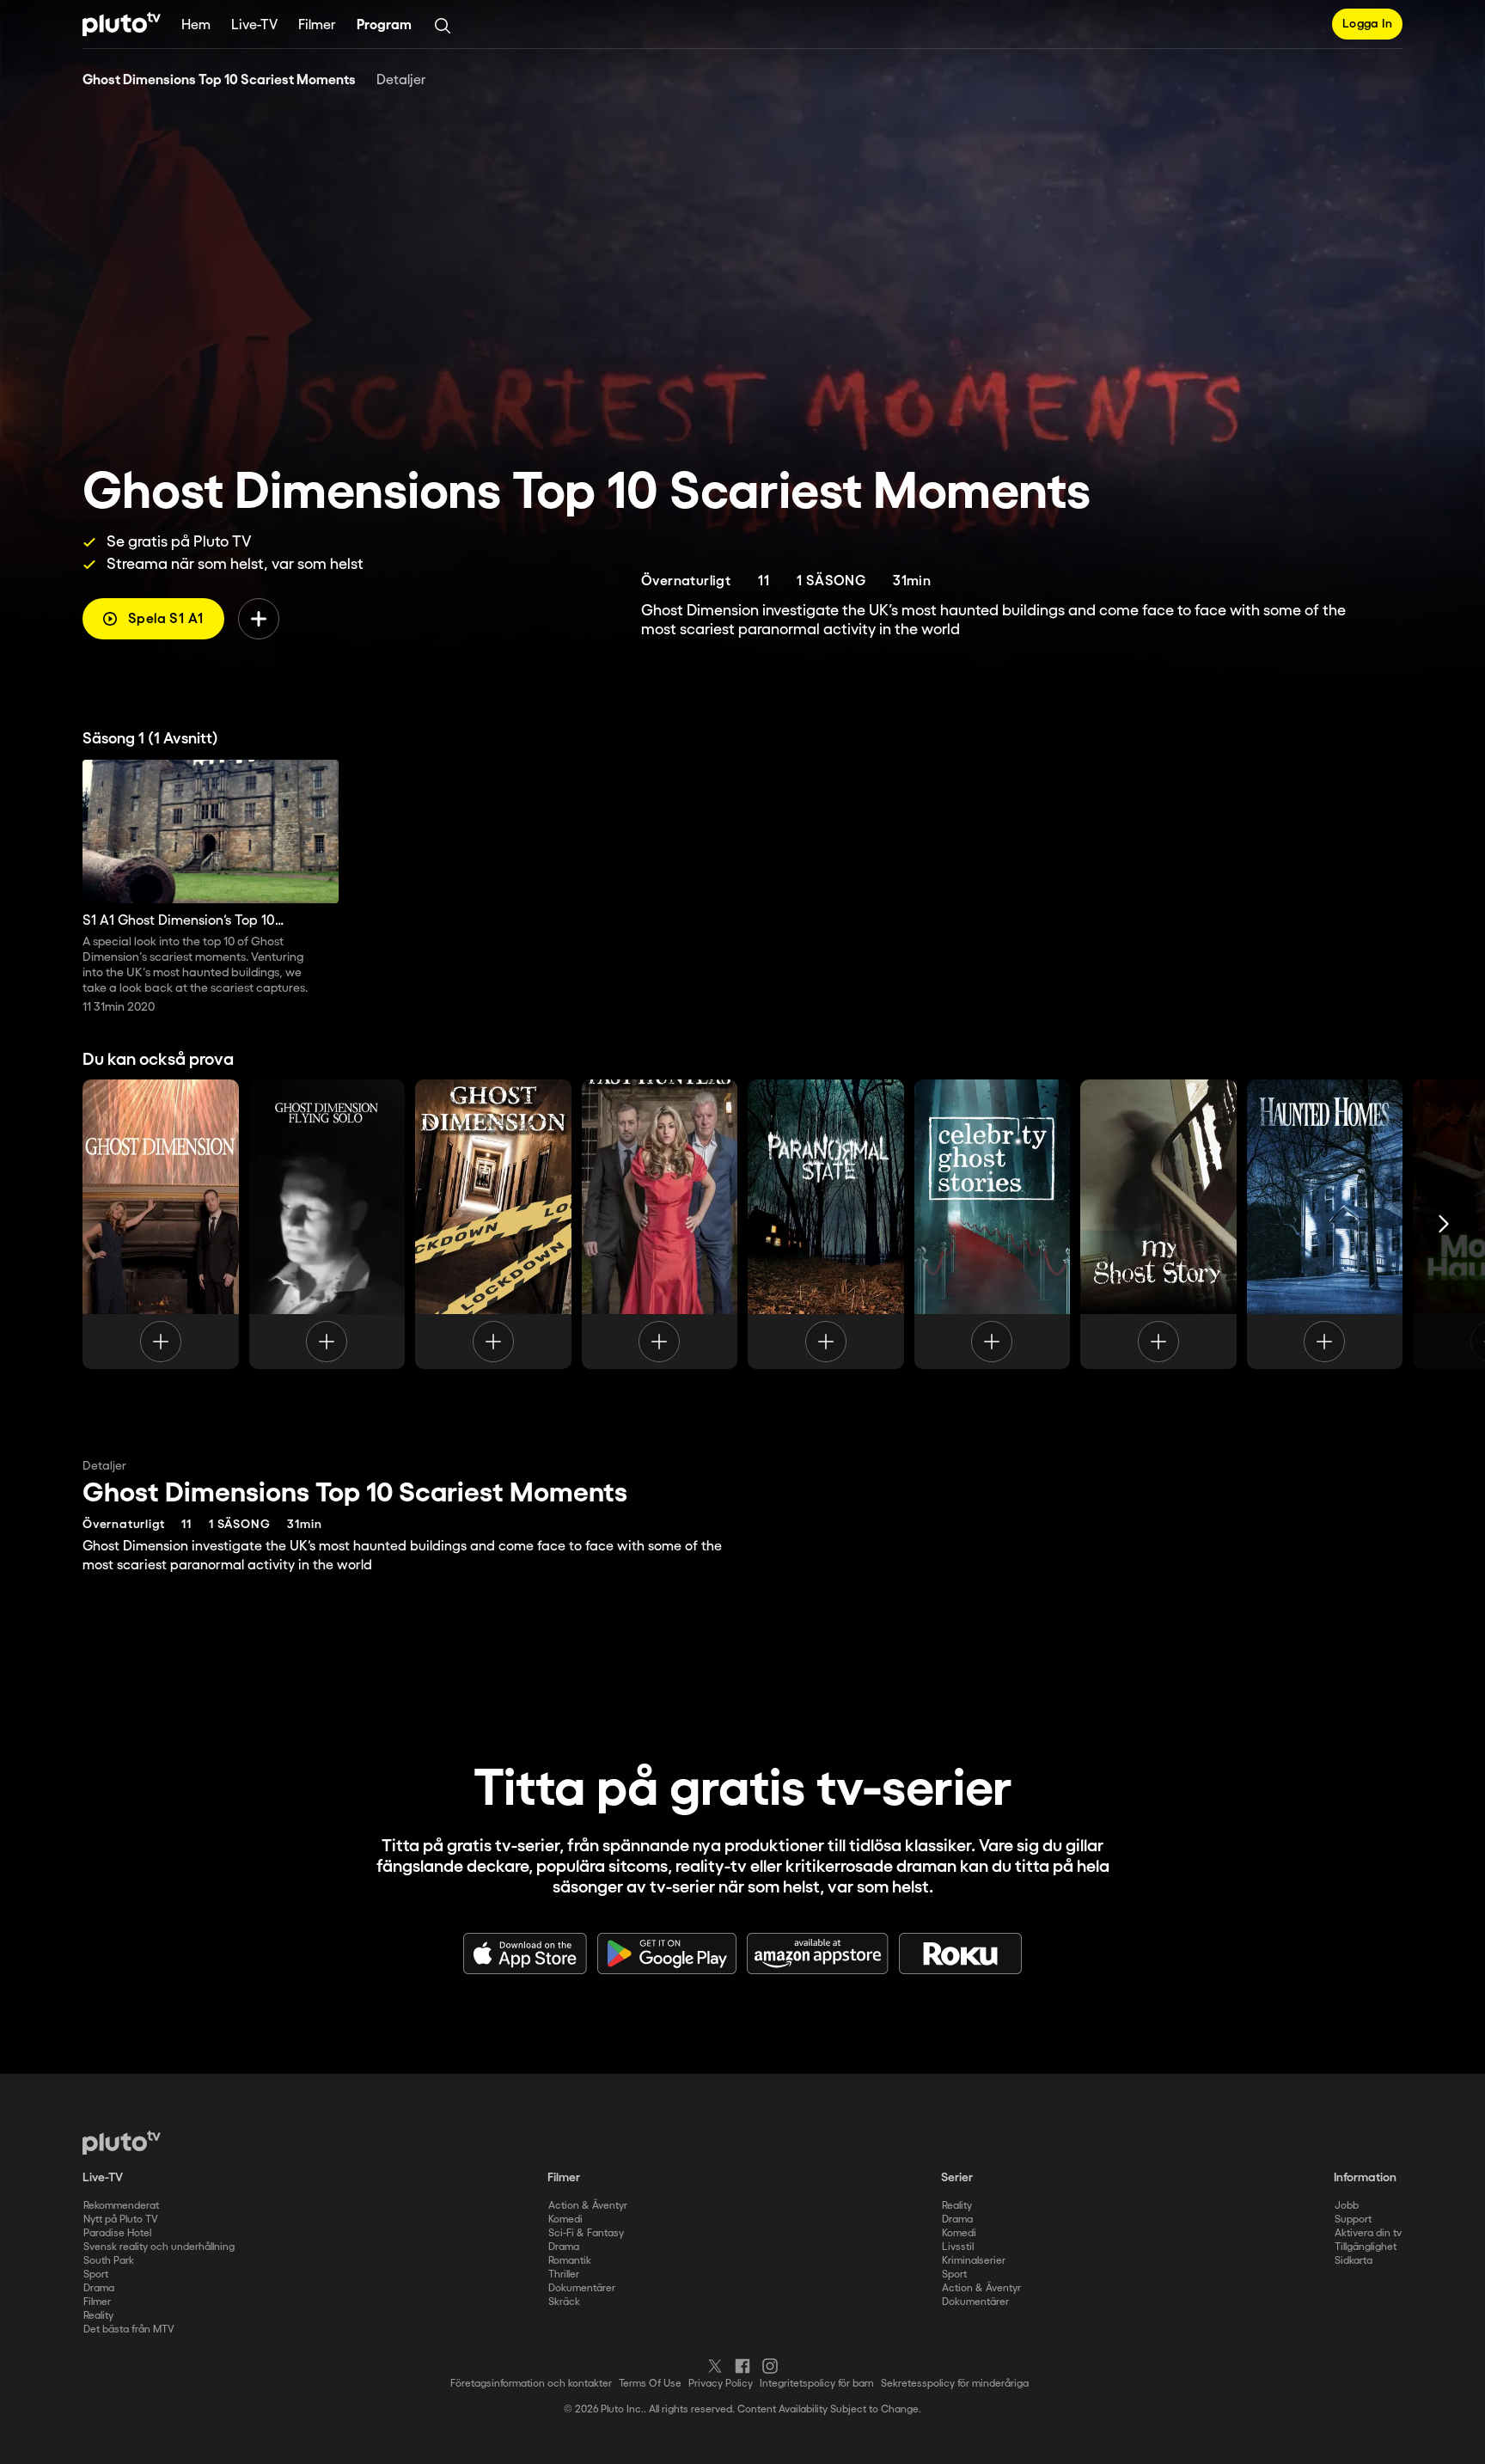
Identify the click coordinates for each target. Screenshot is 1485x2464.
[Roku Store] (961, 1953)
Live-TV (254, 25)
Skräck (564, 2302)
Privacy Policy (721, 2384)
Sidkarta (1354, 2261)
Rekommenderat (121, 2206)
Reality (98, 2316)
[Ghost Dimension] (161, 1224)
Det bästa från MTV (129, 2329)
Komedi (565, 2219)
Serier (957, 2178)
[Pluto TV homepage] (122, 2143)
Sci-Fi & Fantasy (586, 2233)
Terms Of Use (650, 2384)
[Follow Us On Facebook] (742, 2366)
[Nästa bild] (1444, 1224)
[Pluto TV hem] (122, 24)
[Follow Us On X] (715, 2366)
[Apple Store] (525, 1953)
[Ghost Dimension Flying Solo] (327, 1224)
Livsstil (958, 2247)
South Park (109, 2261)
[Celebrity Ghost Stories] (993, 1224)
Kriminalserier (974, 2261)
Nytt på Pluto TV (121, 2219)
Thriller (564, 2274)
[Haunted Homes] (1325, 1224)
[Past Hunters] (660, 1224)
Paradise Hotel (117, 2233)
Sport (96, 2274)
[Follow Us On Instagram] (770, 2366)
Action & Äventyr (588, 2206)
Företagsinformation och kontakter (531, 2384)
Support (1353, 2219)
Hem (196, 25)
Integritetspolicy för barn (817, 2384)
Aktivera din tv (1368, 2233)
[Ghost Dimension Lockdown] (493, 1224)
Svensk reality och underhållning (159, 2247)
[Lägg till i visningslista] (259, 619)
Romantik (570, 2261)
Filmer (317, 25)
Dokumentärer (582, 2288)
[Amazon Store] (818, 1953)
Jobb (1347, 2206)
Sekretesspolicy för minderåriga (955, 2384)
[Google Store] (667, 1953)
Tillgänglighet (1366, 2247)
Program (384, 25)
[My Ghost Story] (1158, 1224)
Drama (99, 2288)
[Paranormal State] (826, 1224)
